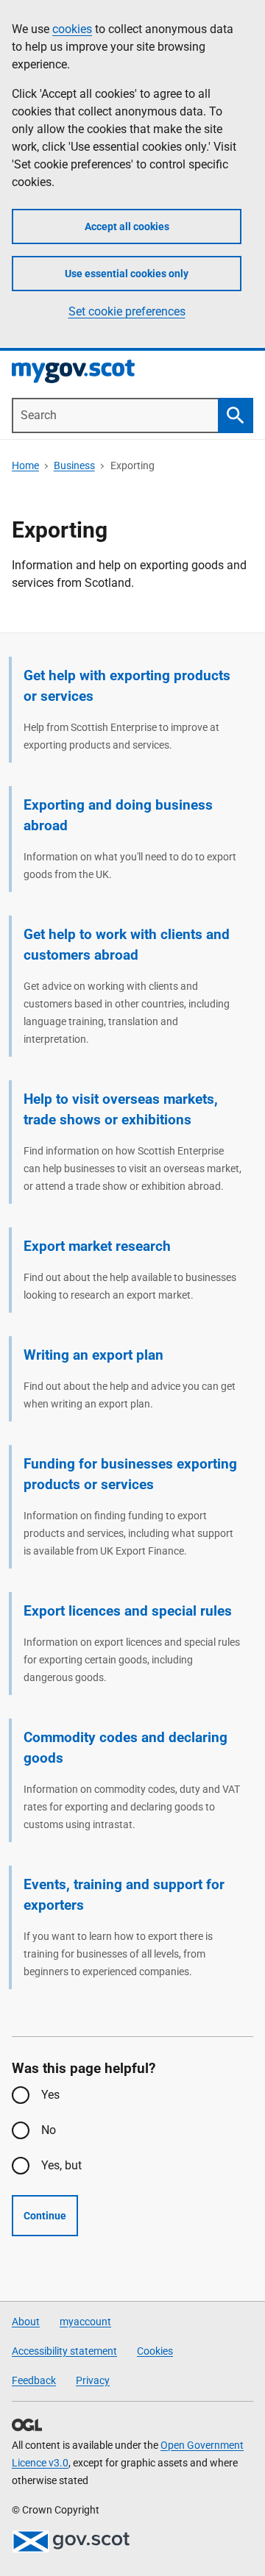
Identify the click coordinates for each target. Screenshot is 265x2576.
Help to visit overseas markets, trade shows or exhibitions (121, 1109)
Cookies (155, 2351)
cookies (72, 29)
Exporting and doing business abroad (118, 815)
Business (74, 465)
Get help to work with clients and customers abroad (127, 945)
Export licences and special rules (128, 1611)
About (26, 2322)
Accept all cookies (127, 226)
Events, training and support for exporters (124, 1895)
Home (25, 465)
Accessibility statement (64, 2351)
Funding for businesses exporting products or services (130, 1474)
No (49, 2130)
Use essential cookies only (127, 274)
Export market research (97, 1246)
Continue (45, 2216)
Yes (50, 2095)
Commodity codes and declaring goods (126, 1748)
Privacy (93, 2380)
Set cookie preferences (127, 311)
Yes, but (61, 2165)
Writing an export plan (93, 1355)
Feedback (34, 2380)
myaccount (85, 2322)
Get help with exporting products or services (127, 686)
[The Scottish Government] (71, 2541)
